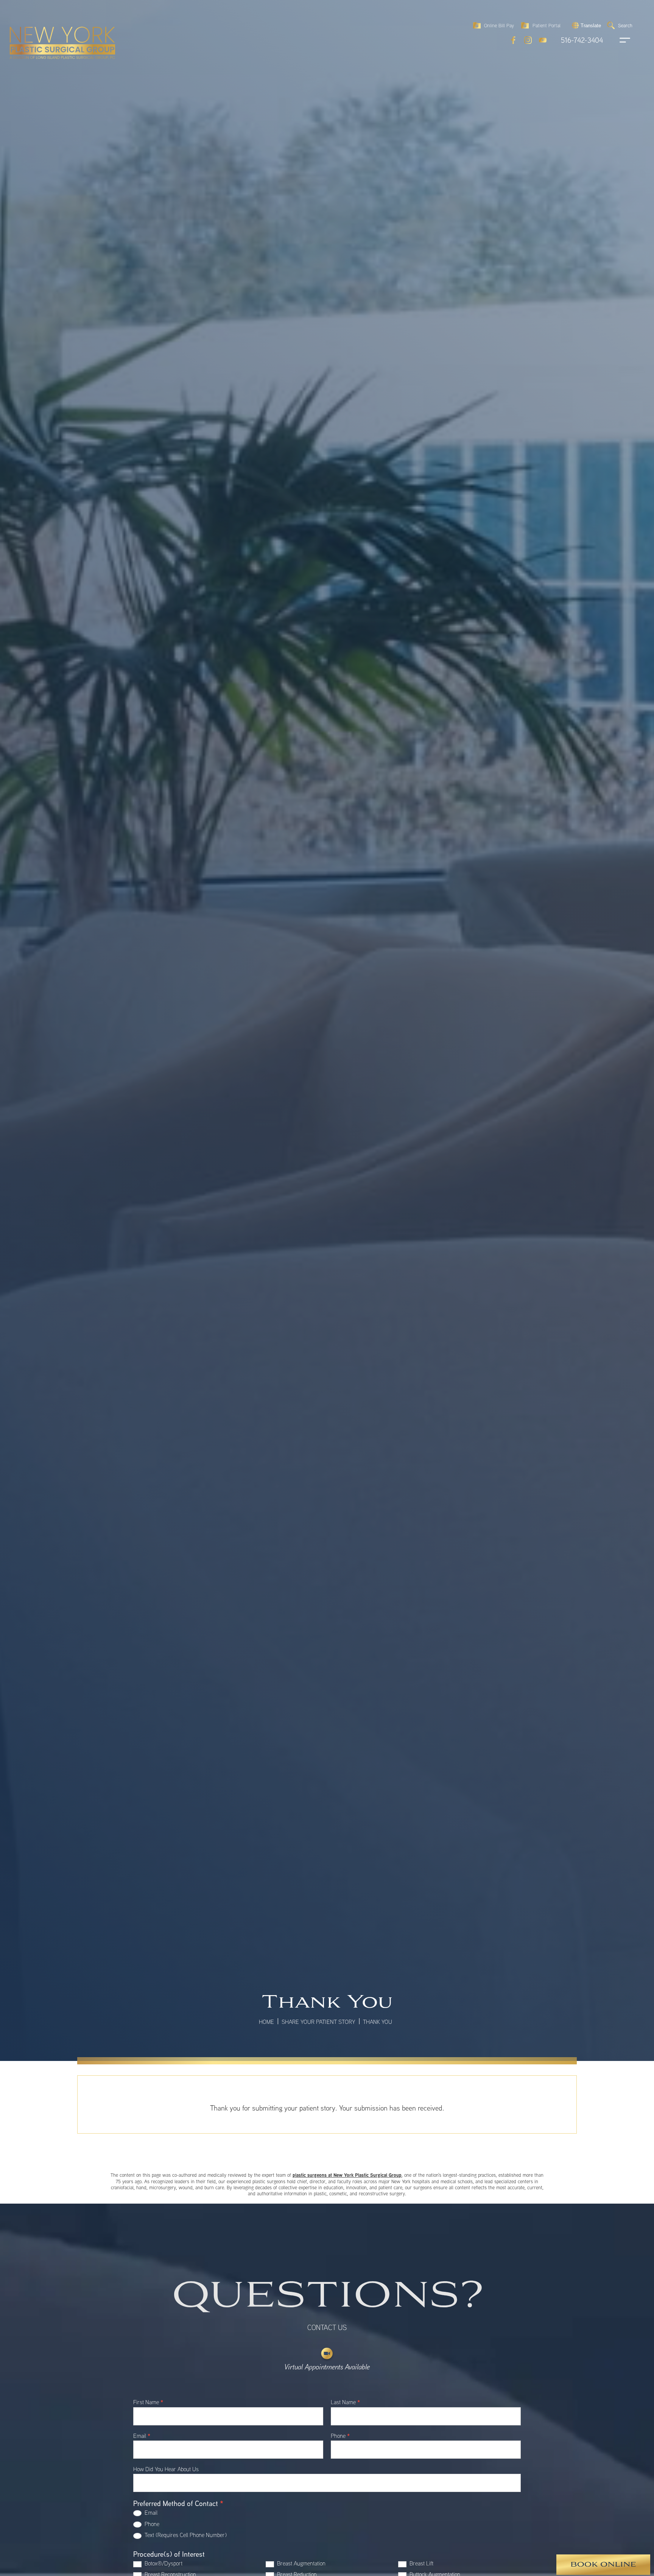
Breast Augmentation (301, 2563)
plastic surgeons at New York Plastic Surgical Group (347, 2175)
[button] (585, 25)
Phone (340, 2436)
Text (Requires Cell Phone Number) (185, 2535)
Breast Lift (421, 2563)
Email (142, 2436)
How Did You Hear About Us (166, 2469)
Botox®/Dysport (163, 2563)
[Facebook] (513, 40)
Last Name (345, 2403)
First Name (148, 2403)
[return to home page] (45, 26)
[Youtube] (543, 40)
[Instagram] (528, 40)
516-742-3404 (582, 40)
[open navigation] (618, 40)
